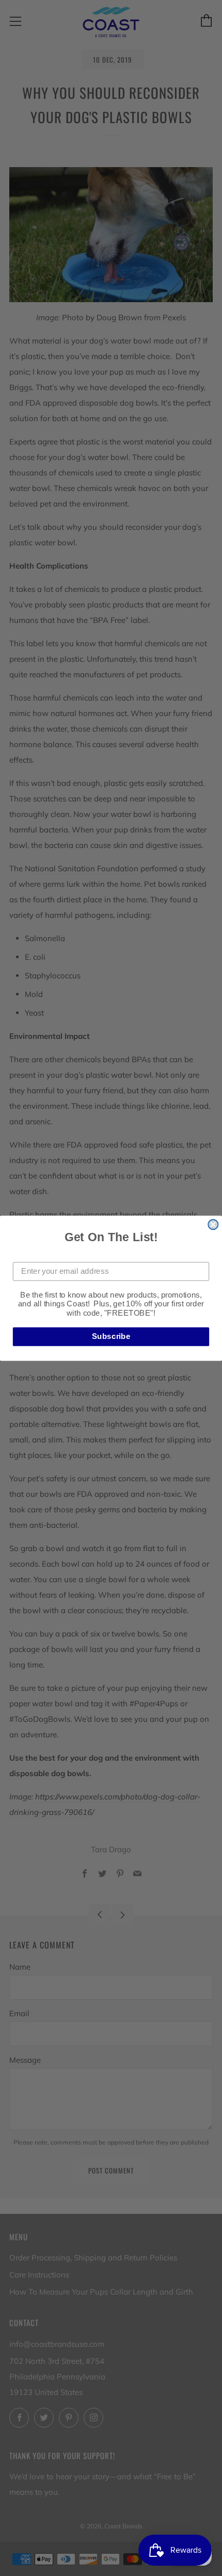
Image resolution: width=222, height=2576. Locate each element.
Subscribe (111, 1336)
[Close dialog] (213, 1224)
